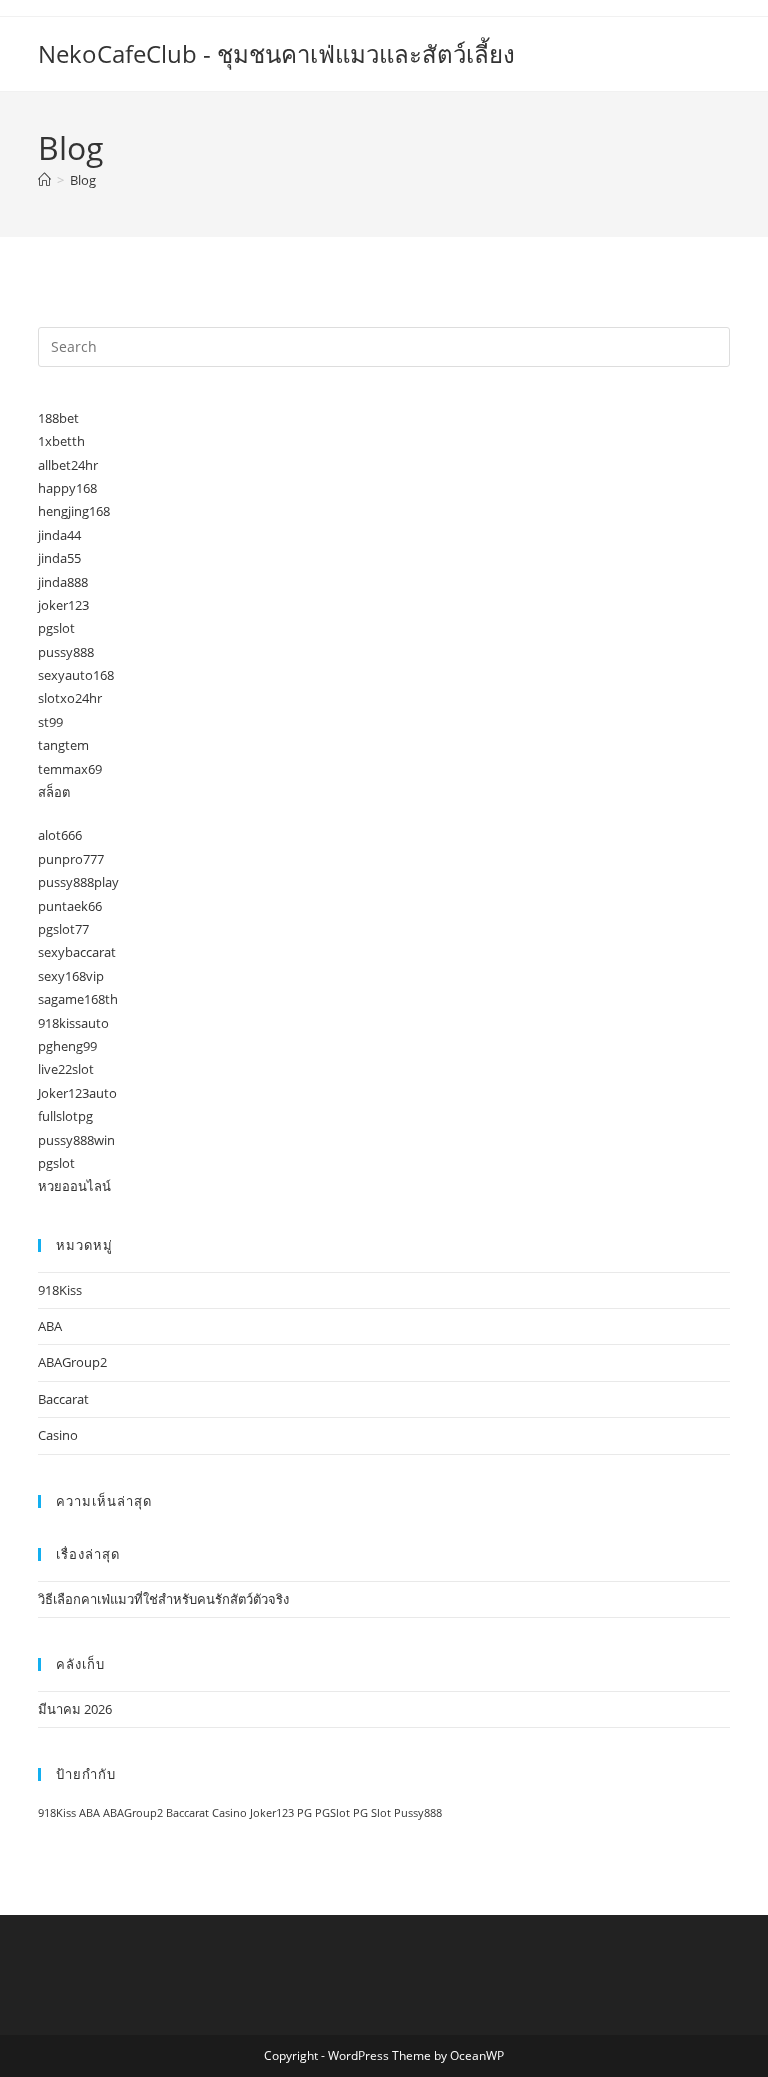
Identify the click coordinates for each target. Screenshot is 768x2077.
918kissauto (73, 1023)
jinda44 (59, 535)
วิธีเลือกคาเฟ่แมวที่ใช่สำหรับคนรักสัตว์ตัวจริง (163, 1599)
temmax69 (70, 769)
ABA (50, 1326)
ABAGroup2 (72, 1362)
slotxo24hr (70, 698)
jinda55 (59, 558)
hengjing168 (74, 511)
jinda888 (63, 582)
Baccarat (63, 1399)
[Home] (44, 180)
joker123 (63, 605)
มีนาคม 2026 (75, 1709)
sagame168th (78, 999)
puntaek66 (70, 906)
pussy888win (76, 1140)
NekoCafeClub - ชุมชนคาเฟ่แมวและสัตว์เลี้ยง (276, 53)
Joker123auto (77, 1093)
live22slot (66, 1069)
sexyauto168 (76, 675)
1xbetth (61, 441)
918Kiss (60, 1290)
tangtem (63, 745)
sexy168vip (71, 976)
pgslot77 (63, 929)
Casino (58, 1435)
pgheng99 (67, 1046)
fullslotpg (65, 1116)
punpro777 (71, 859)
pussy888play (78, 882)
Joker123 (272, 1813)
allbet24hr (68, 465)
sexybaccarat (77, 952)
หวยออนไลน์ (74, 1186)
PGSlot (332, 1813)
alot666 (60, 835)
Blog (83, 180)
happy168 (67, 488)
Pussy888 (418, 1813)
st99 (50, 722)
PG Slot (372, 1813)
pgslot (56, 628)
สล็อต (54, 792)
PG (304, 1813)
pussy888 (66, 652)
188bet (58, 418)
